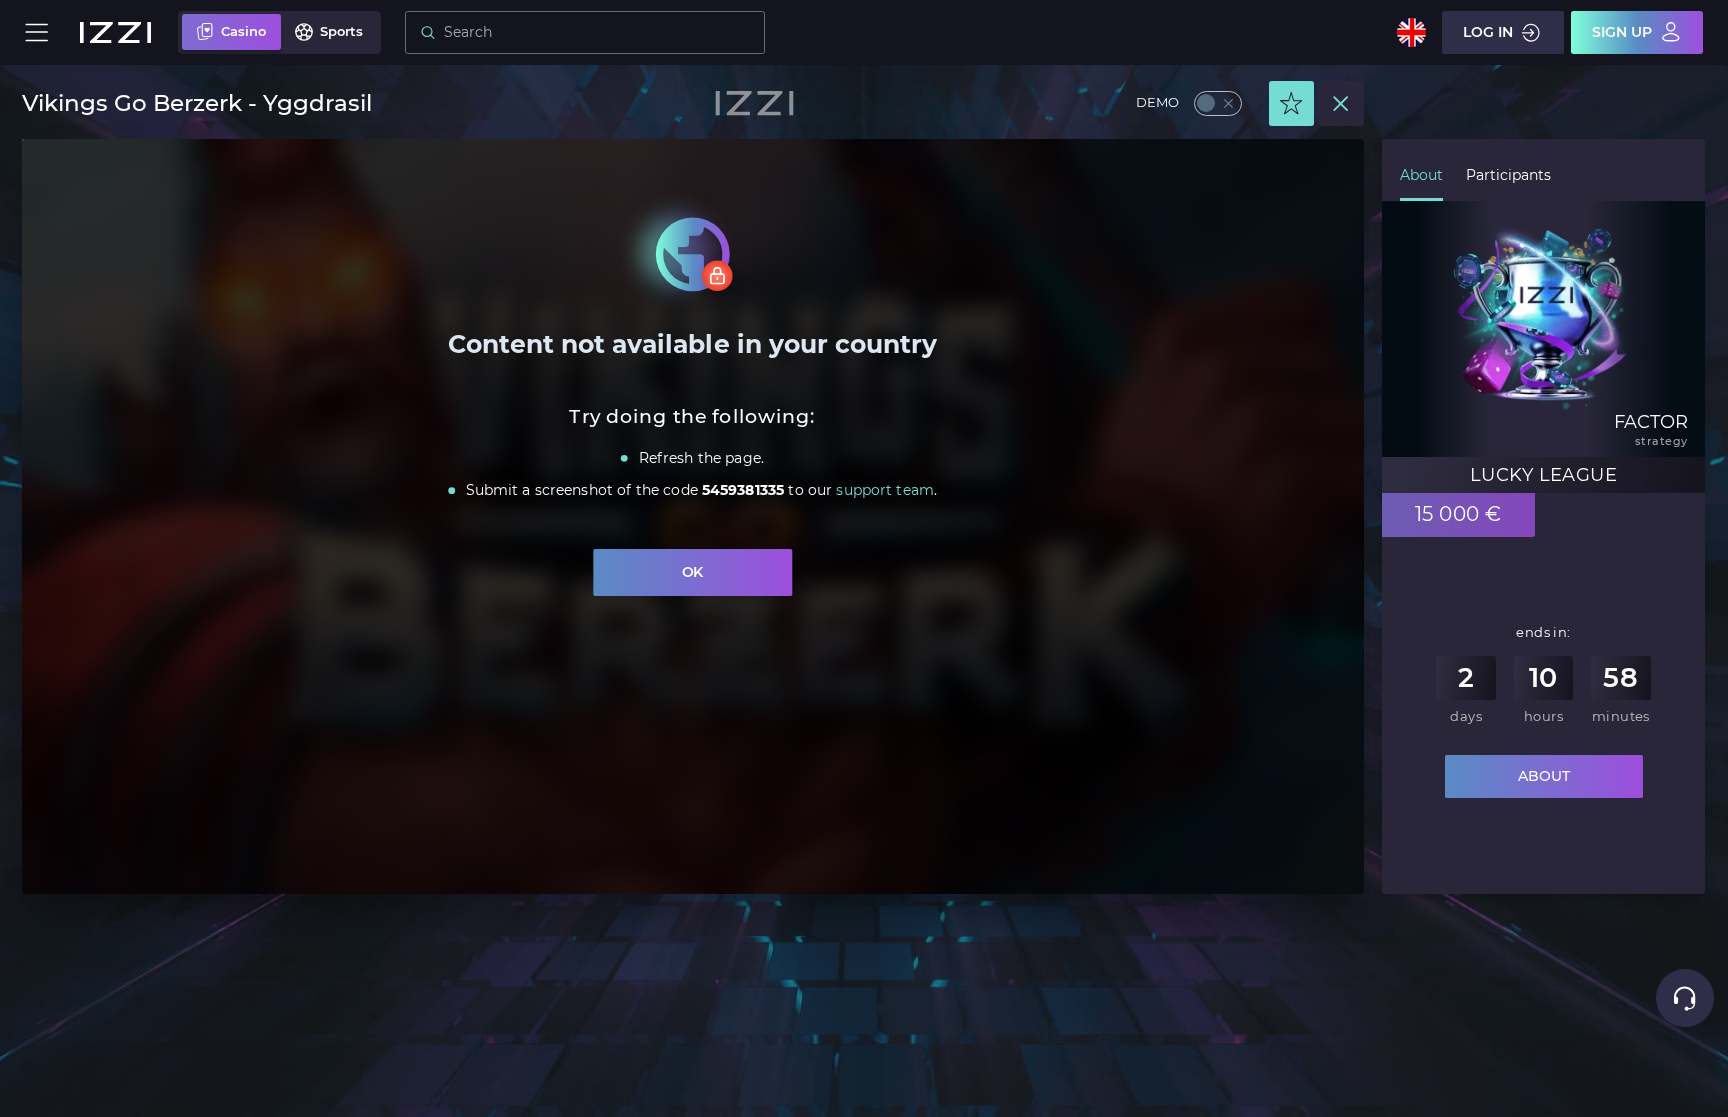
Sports (341, 31)
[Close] (1341, 103)
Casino (243, 31)
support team (885, 491)
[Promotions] (1291, 103)
